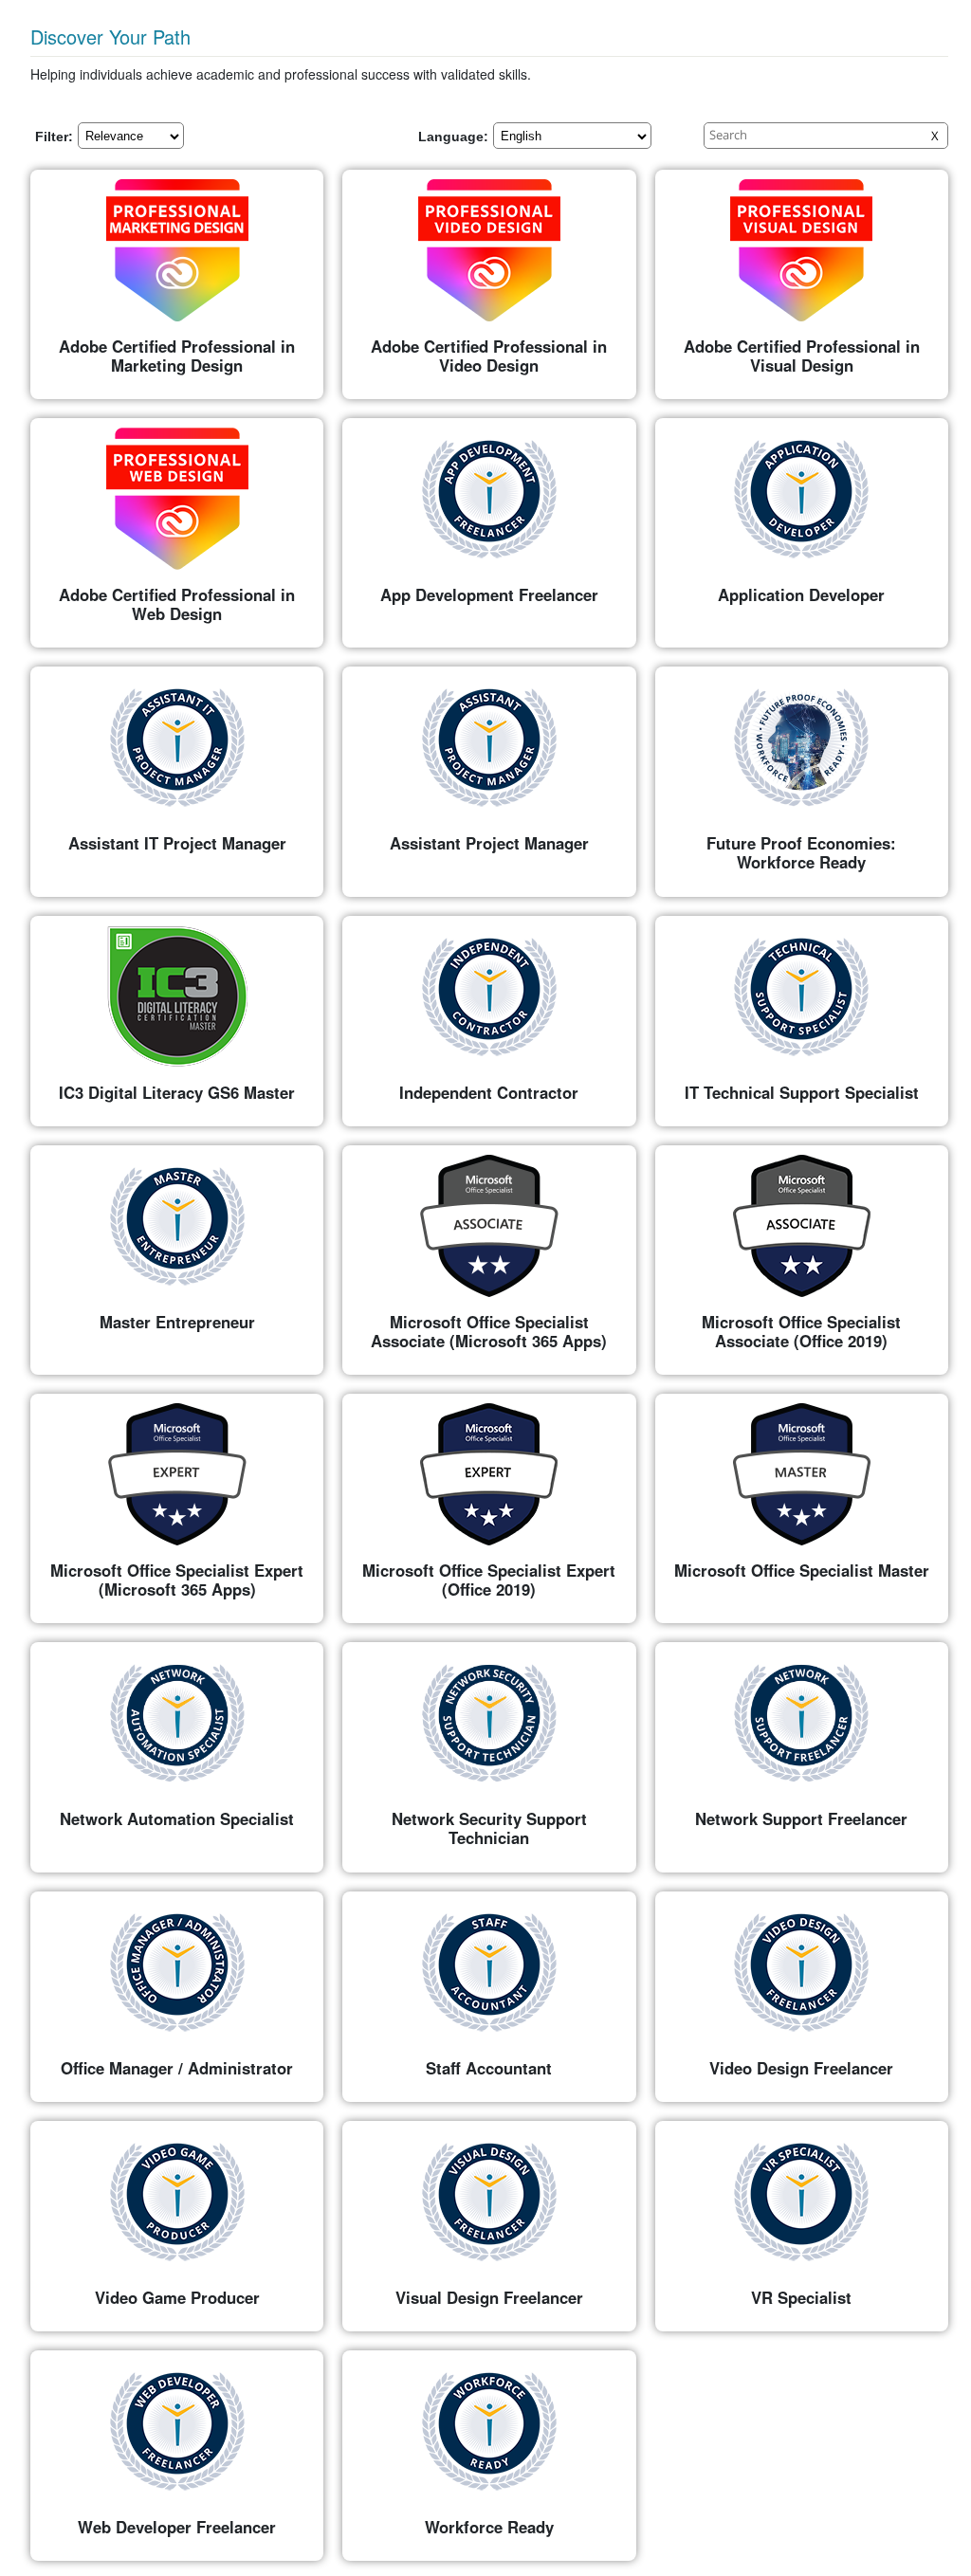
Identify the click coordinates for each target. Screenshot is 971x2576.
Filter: (54, 137)
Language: (453, 137)
